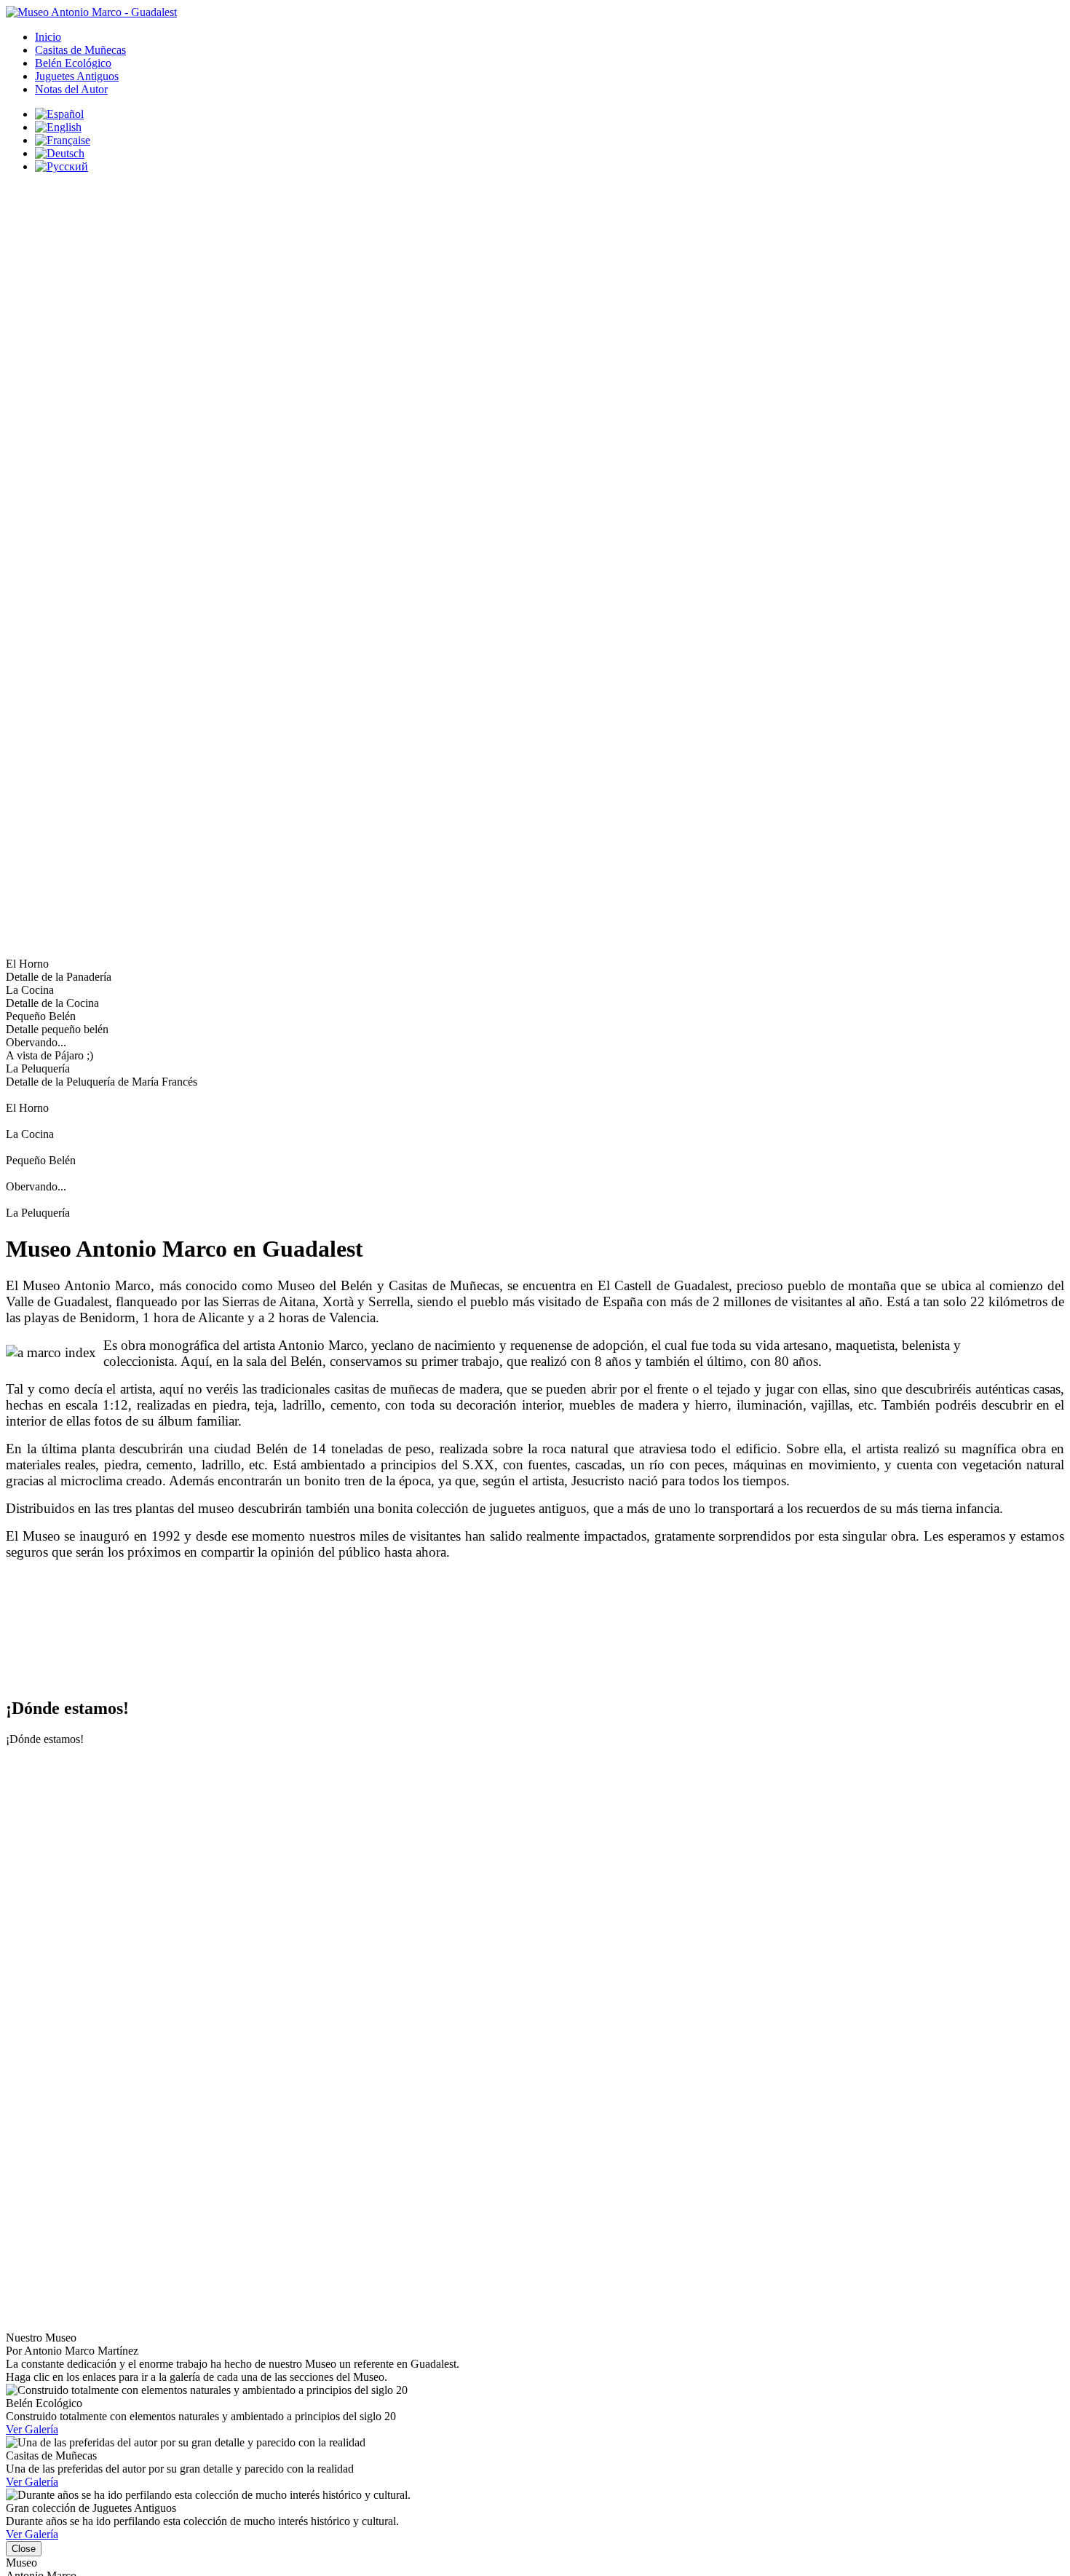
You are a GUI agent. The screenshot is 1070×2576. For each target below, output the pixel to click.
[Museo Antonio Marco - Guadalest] (91, 12)
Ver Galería (32, 2429)
